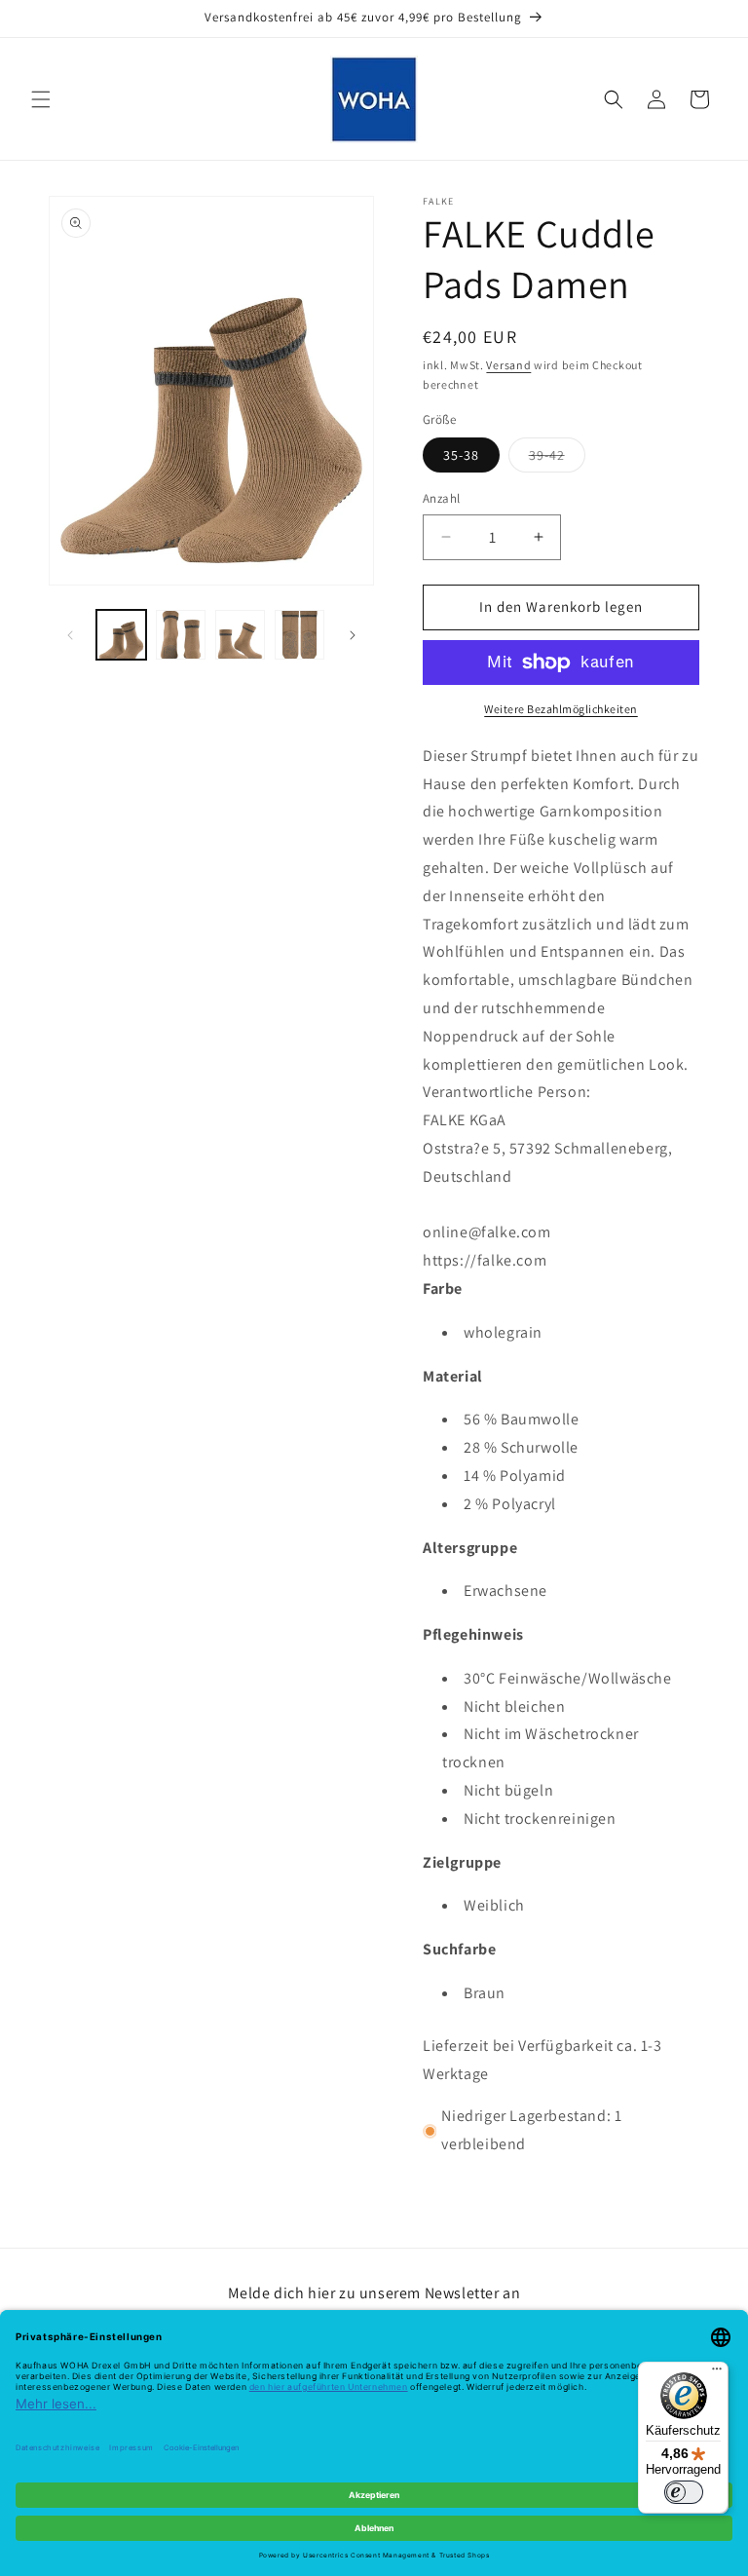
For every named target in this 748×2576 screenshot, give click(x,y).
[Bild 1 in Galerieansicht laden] (121, 635)
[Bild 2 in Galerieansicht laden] (181, 635)
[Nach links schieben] (70, 635)
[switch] (684, 2492)
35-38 (461, 455)
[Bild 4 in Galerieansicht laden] (299, 635)
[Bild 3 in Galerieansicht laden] (240, 635)
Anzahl (441, 498)
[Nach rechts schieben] (353, 635)
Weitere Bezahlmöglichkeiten (561, 709)
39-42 (557, 459)
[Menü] (717, 2373)
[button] (41, 99)
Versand (508, 365)
